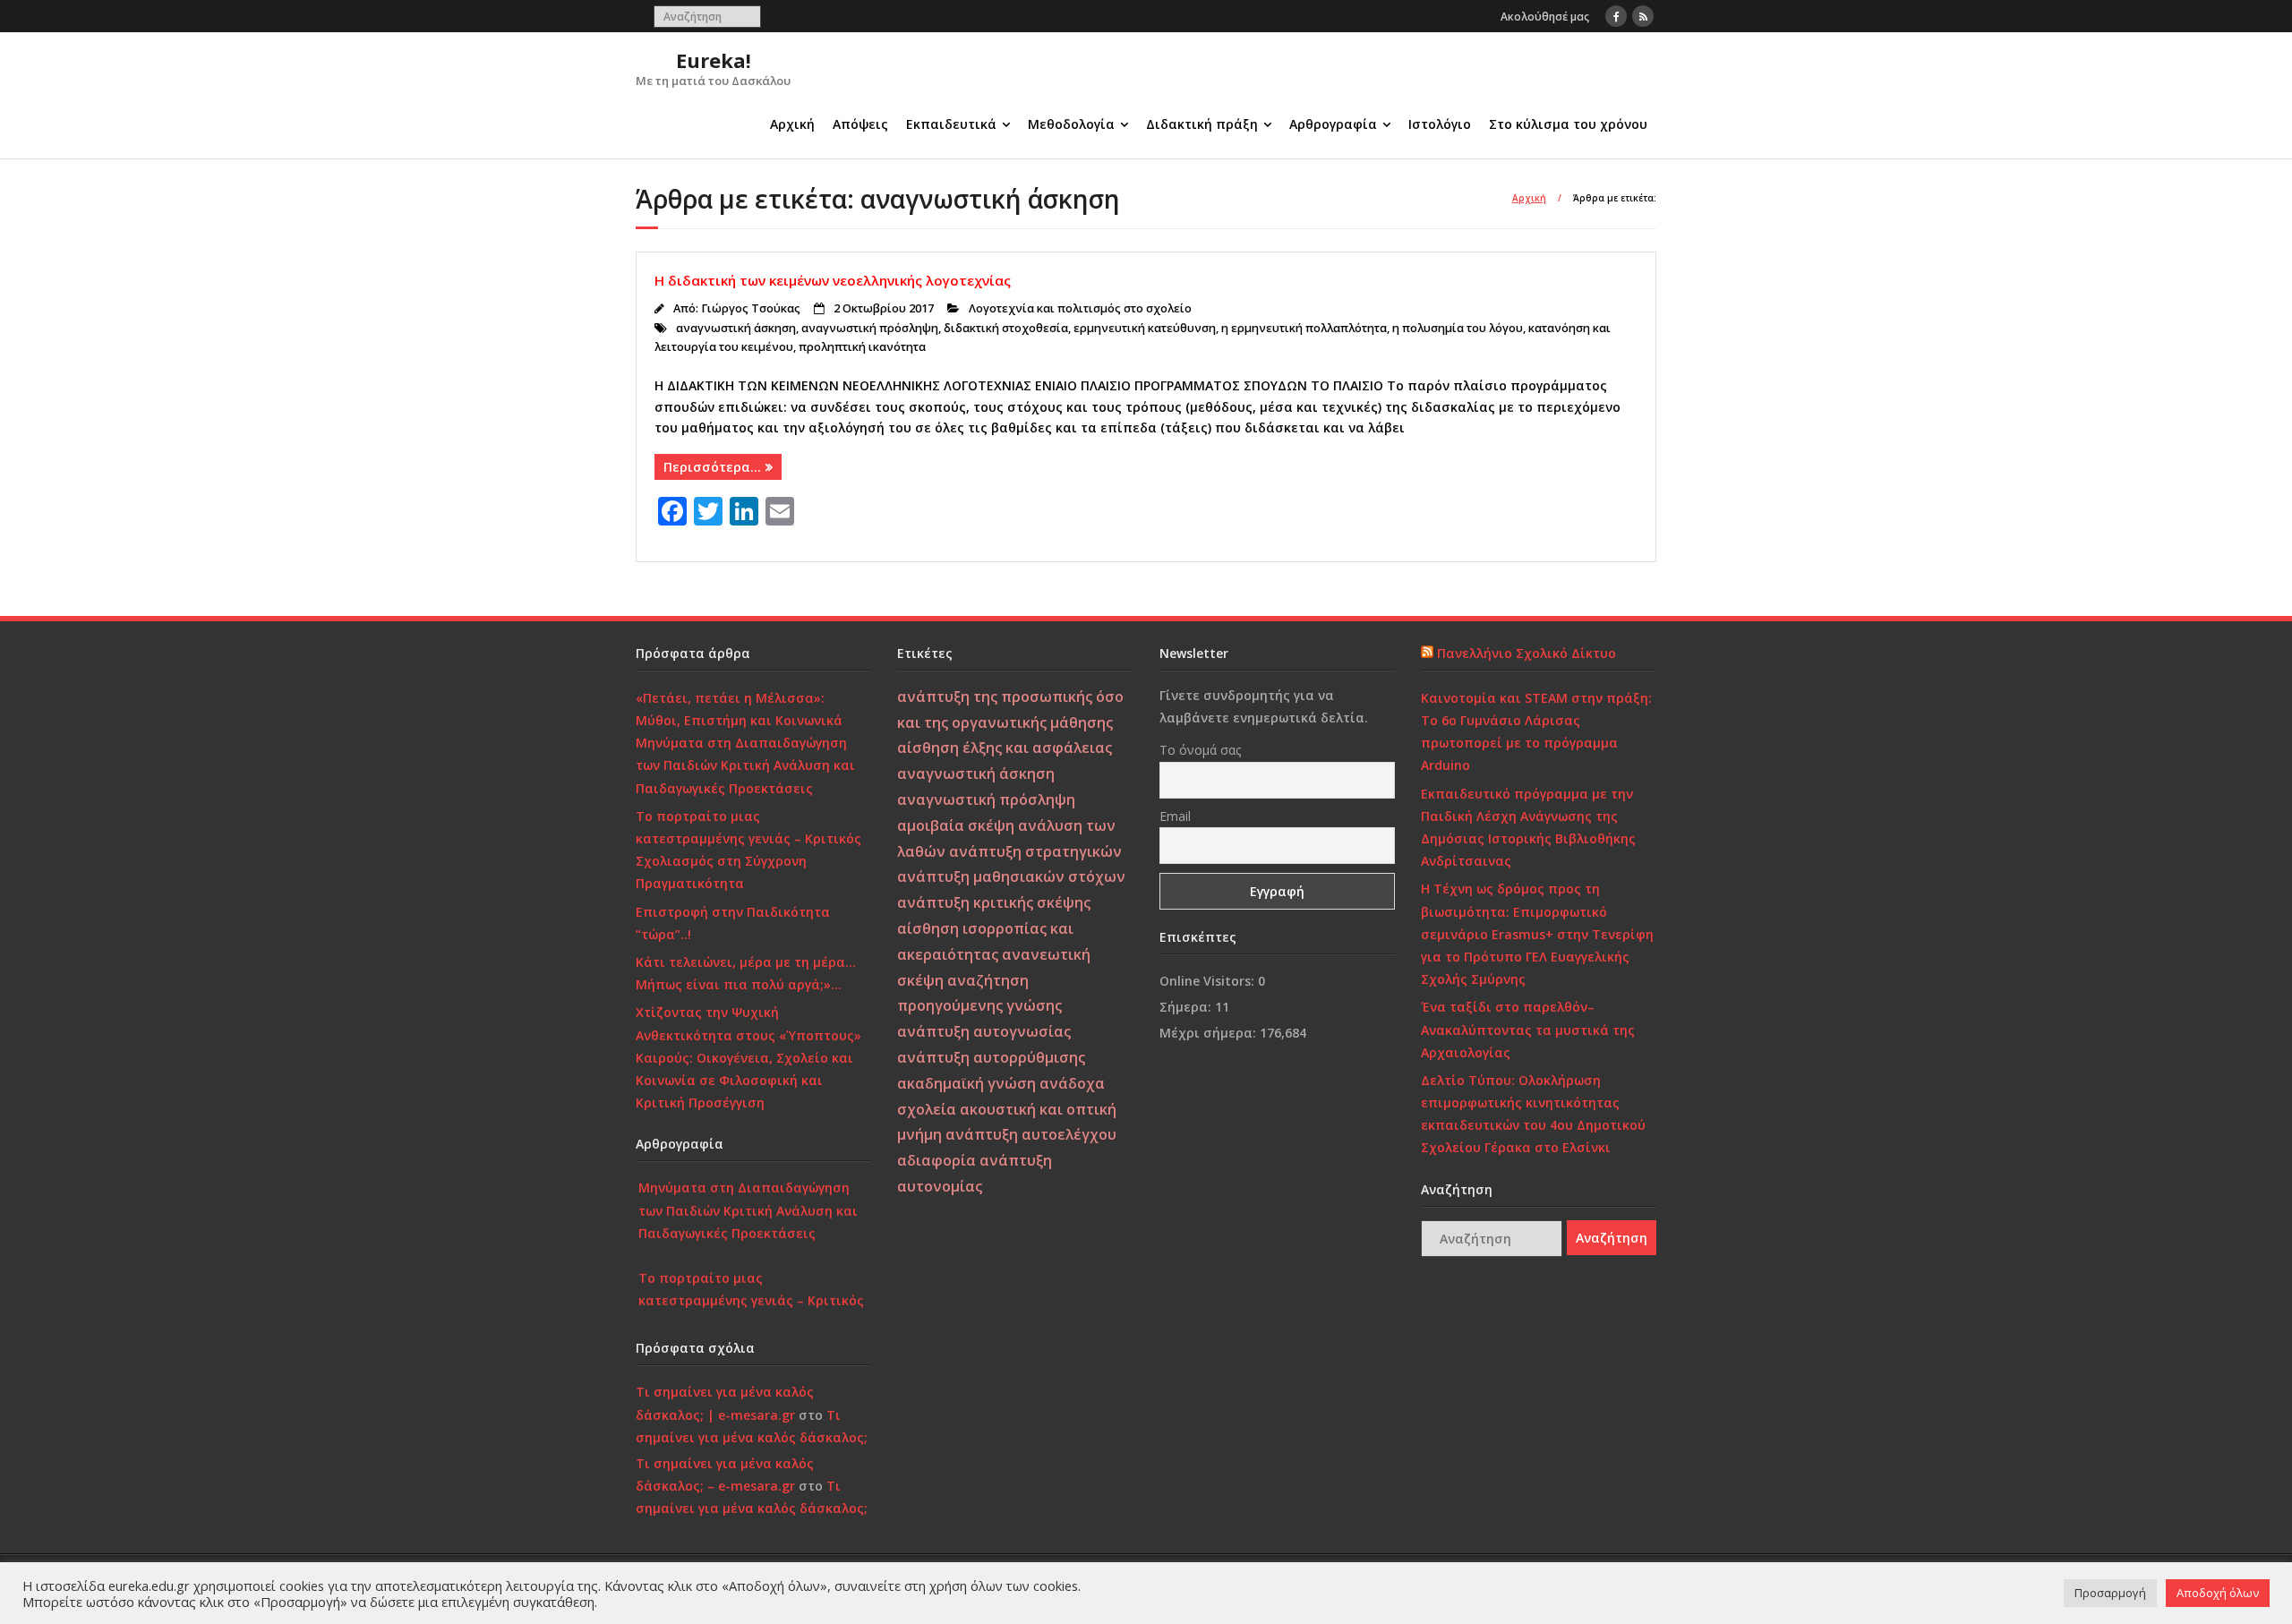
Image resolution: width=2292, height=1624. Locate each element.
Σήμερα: (1187, 1007)
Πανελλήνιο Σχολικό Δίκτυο (1527, 653)
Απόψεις (860, 124)
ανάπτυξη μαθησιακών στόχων (1011, 876)
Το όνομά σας (1200, 750)
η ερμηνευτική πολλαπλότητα (1304, 328)
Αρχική (792, 124)
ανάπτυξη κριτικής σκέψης (994, 902)
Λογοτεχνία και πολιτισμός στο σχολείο (1080, 308)
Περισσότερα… (712, 467)
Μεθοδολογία (1071, 124)
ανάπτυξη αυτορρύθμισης (991, 1057)
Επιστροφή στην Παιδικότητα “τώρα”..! (733, 923)
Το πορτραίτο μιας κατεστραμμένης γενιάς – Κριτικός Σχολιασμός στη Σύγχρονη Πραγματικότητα (748, 850)
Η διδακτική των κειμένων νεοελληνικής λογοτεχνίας (833, 280)
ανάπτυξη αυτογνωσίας (984, 1031)
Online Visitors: (1209, 981)
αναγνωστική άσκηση (736, 328)
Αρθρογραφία (1333, 124)
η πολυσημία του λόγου (1458, 328)
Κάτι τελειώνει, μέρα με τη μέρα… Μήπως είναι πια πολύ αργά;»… (746, 973)
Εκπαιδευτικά (951, 124)
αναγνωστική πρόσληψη (870, 328)
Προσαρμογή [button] (2110, 1593)
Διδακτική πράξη (1202, 124)
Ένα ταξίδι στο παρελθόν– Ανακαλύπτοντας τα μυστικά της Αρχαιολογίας (1528, 1029)
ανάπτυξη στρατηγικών (1035, 851)
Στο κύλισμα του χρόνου (1568, 124)
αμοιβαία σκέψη (956, 825)
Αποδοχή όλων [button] (2218, 1593)
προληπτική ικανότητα (862, 347)
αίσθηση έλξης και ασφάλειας (1005, 748)
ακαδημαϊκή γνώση (966, 1083)
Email (1175, 816)
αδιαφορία (936, 1160)
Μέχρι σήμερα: (1210, 1033)
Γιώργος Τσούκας (751, 308)
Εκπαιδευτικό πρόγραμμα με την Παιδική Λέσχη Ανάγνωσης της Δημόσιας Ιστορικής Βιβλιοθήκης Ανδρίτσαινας (1528, 828)
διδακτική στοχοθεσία (1006, 328)
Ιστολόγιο (1440, 124)
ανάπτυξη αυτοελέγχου (1031, 1134)
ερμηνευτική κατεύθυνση (1145, 328)
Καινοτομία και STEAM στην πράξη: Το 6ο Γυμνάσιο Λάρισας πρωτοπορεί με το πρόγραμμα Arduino (1536, 732)
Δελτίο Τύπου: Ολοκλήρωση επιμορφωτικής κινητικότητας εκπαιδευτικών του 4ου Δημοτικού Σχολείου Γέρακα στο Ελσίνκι (1533, 1114)
